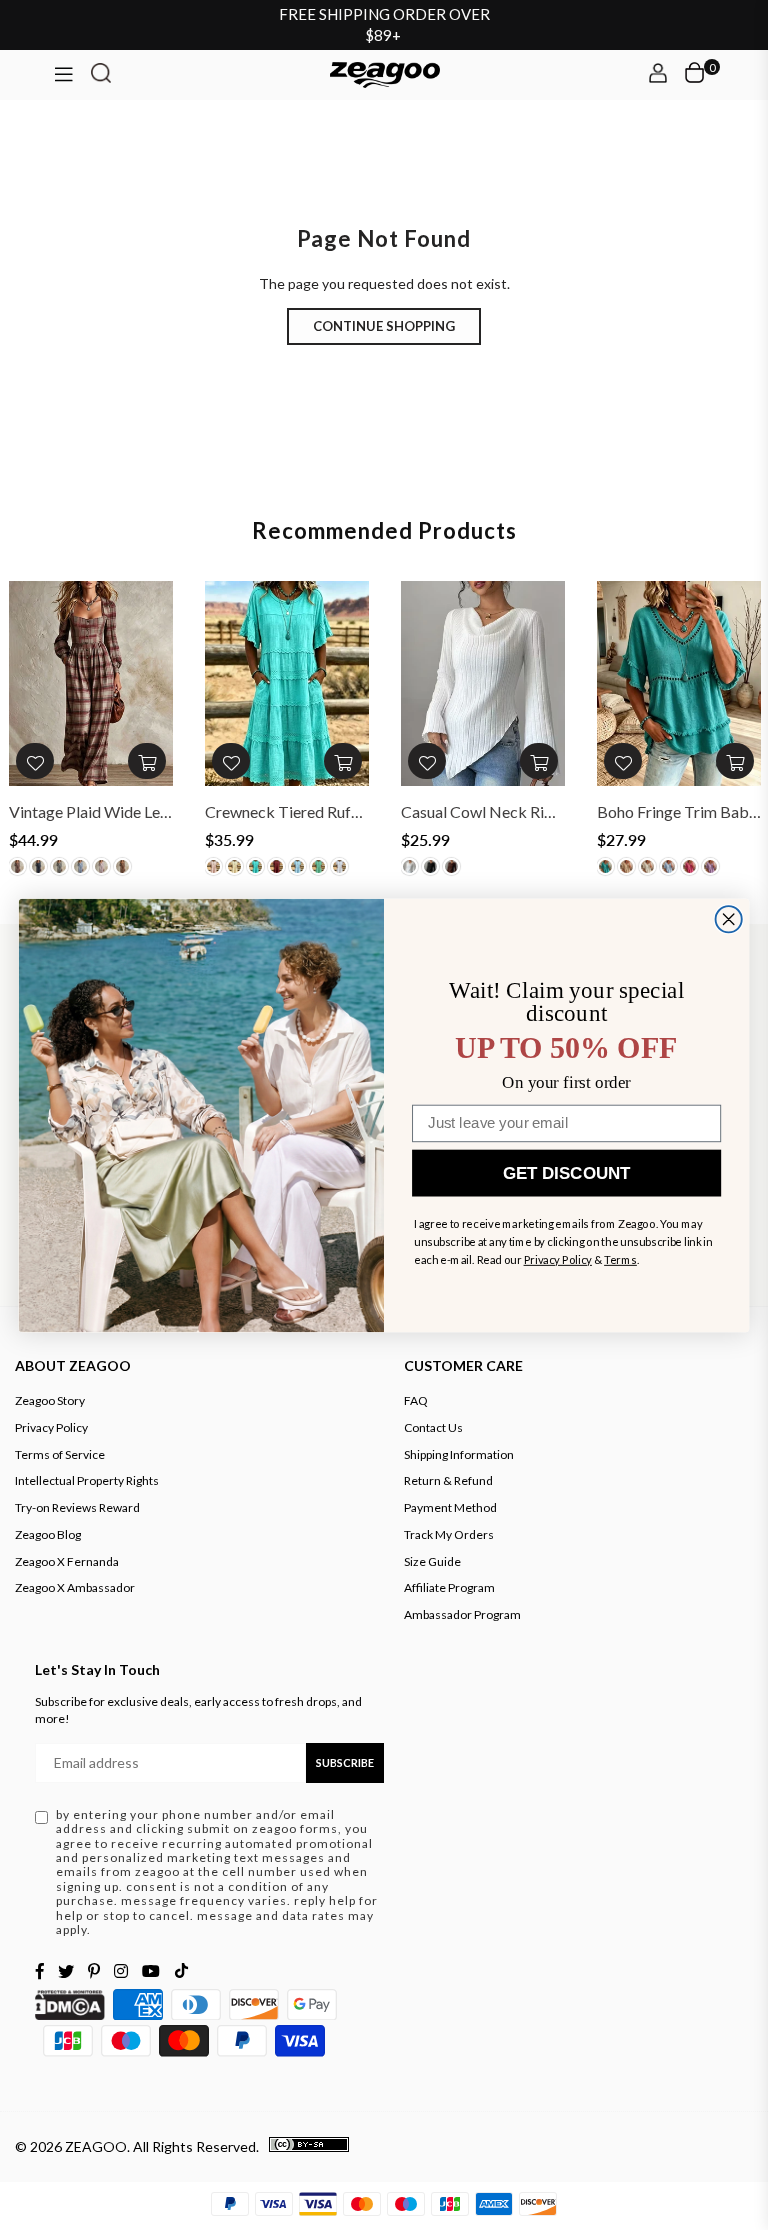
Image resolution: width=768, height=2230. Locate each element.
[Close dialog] (729, 919)
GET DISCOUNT (566, 1172)
